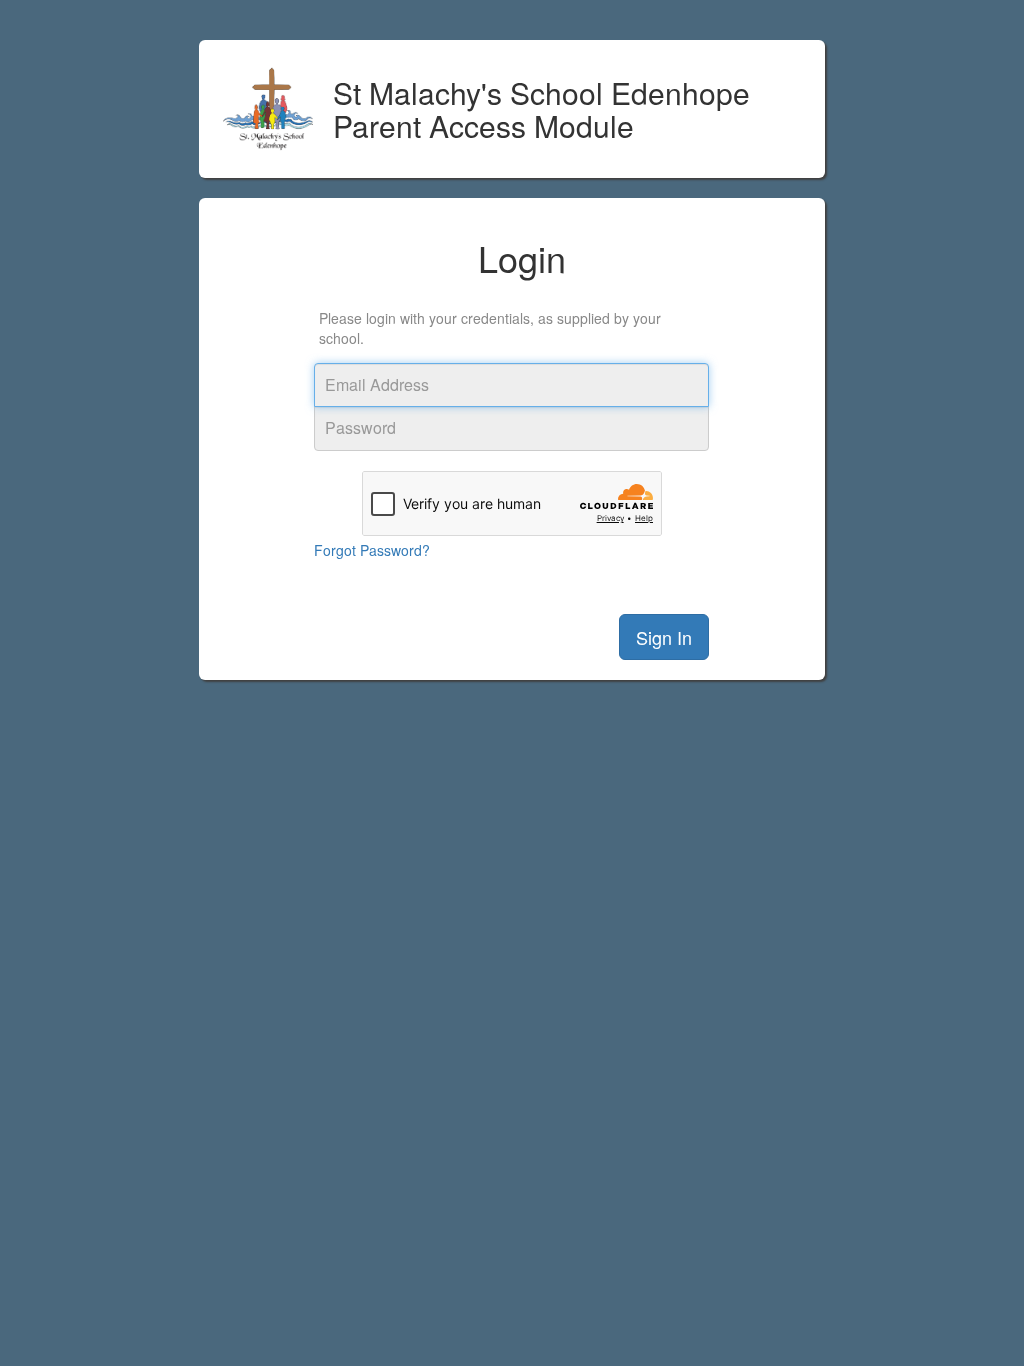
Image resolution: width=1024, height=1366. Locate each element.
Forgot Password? (372, 550)
